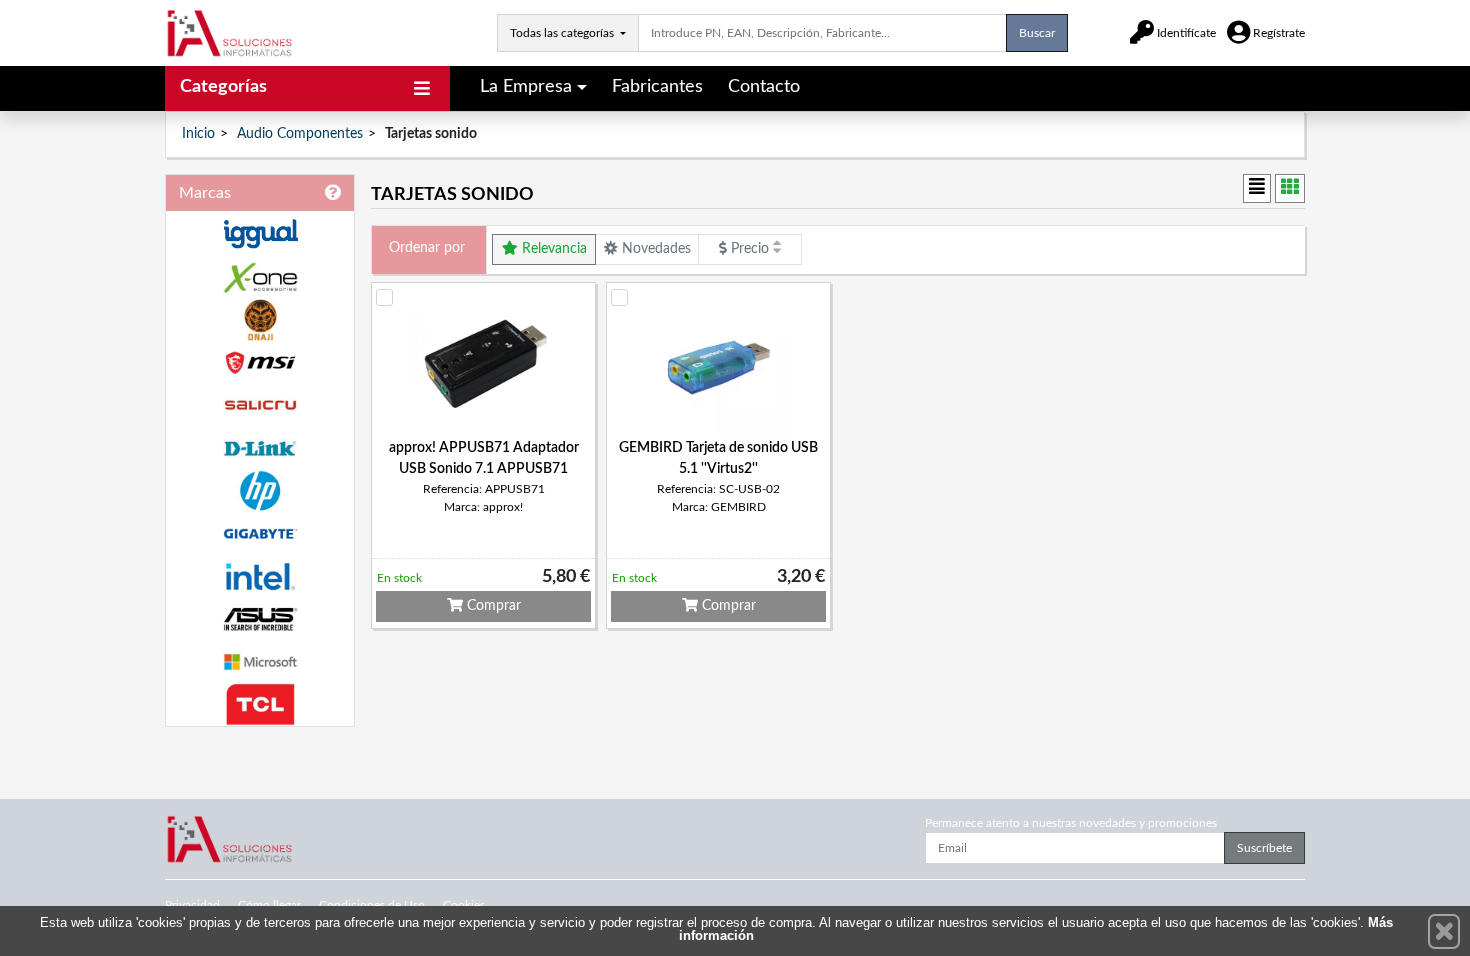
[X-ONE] (260, 277)
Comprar (492, 606)
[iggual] (260, 233)
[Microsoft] (260, 662)
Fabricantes (657, 87)
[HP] (260, 491)
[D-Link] (260, 448)
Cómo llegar (269, 905)
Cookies (464, 905)
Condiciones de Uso (372, 905)
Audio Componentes (300, 134)
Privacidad (192, 905)
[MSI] (260, 362)
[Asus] (260, 619)
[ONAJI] (260, 320)
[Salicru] (260, 405)
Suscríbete (1264, 848)
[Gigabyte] (260, 533)
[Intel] (260, 576)
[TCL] (260, 704)
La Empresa (526, 87)
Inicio (198, 134)
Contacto (764, 87)
